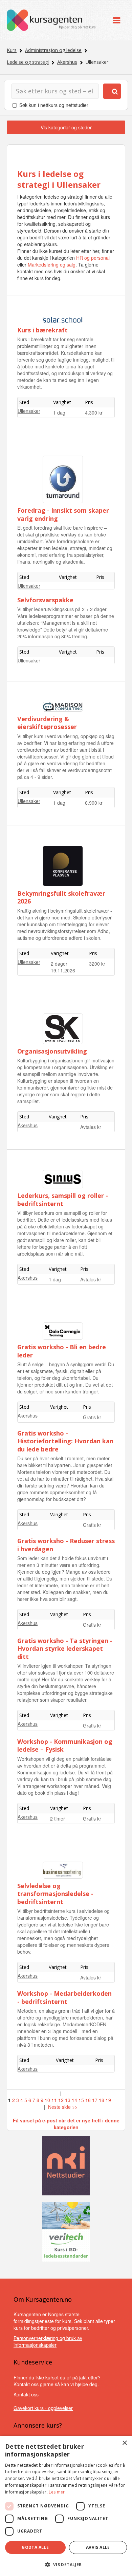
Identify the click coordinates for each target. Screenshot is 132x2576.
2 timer (58, 1819)
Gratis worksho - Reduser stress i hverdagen (66, 1545)
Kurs (12, 50)
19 (108, 2100)
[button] (66, 2565)
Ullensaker (29, 411)
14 (74, 2100)
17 (95, 2100)
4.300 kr (94, 413)
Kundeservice (33, 2362)
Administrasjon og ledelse (53, 50)
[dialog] (66, 2506)
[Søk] (112, 91)
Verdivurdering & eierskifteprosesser (47, 723)
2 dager (59, 964)
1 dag (59, 413)
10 (47, 2100)
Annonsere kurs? (38, 2425)
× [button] (124, 2443)
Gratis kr (92, 1417)
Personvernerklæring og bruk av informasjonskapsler (48, 2341)
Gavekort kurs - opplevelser (43, 2408)
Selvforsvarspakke (45, 600)
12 (61, 2100)
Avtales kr (91, 1127)
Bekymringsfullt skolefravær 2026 (61, 897)
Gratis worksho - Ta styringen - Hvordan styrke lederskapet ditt (65, 1649)
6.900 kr (94, 803)
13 (68, 2100)
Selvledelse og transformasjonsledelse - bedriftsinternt (55, 1894)
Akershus (67, 62)
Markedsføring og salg (52, 264)
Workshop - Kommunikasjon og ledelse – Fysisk (65, 1745)
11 (54, 2100)
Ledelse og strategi (28, 62)
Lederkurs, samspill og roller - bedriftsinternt (63, 1199)
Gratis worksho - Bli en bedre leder (62, 1351)
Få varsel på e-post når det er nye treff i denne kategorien (66, 2124)
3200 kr (97, 964)
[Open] (117, 20)
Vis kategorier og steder (66, 127)
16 (88, 2100)
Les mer (57, 2492)
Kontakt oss (26, 2394)
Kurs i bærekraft (42, 330)
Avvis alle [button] (98, 2547)
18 (102, 2100)
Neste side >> (63, 2107)
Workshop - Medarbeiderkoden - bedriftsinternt (64, 1997)
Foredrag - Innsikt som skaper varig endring (63, 514)
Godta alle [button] (35, 2547)
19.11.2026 (63, 970)
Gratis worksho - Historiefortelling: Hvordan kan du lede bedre (65, 1441)
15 (81, 2100)
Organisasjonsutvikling (52, 1051)
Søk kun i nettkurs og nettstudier (54, 105)
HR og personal (93, 258)
